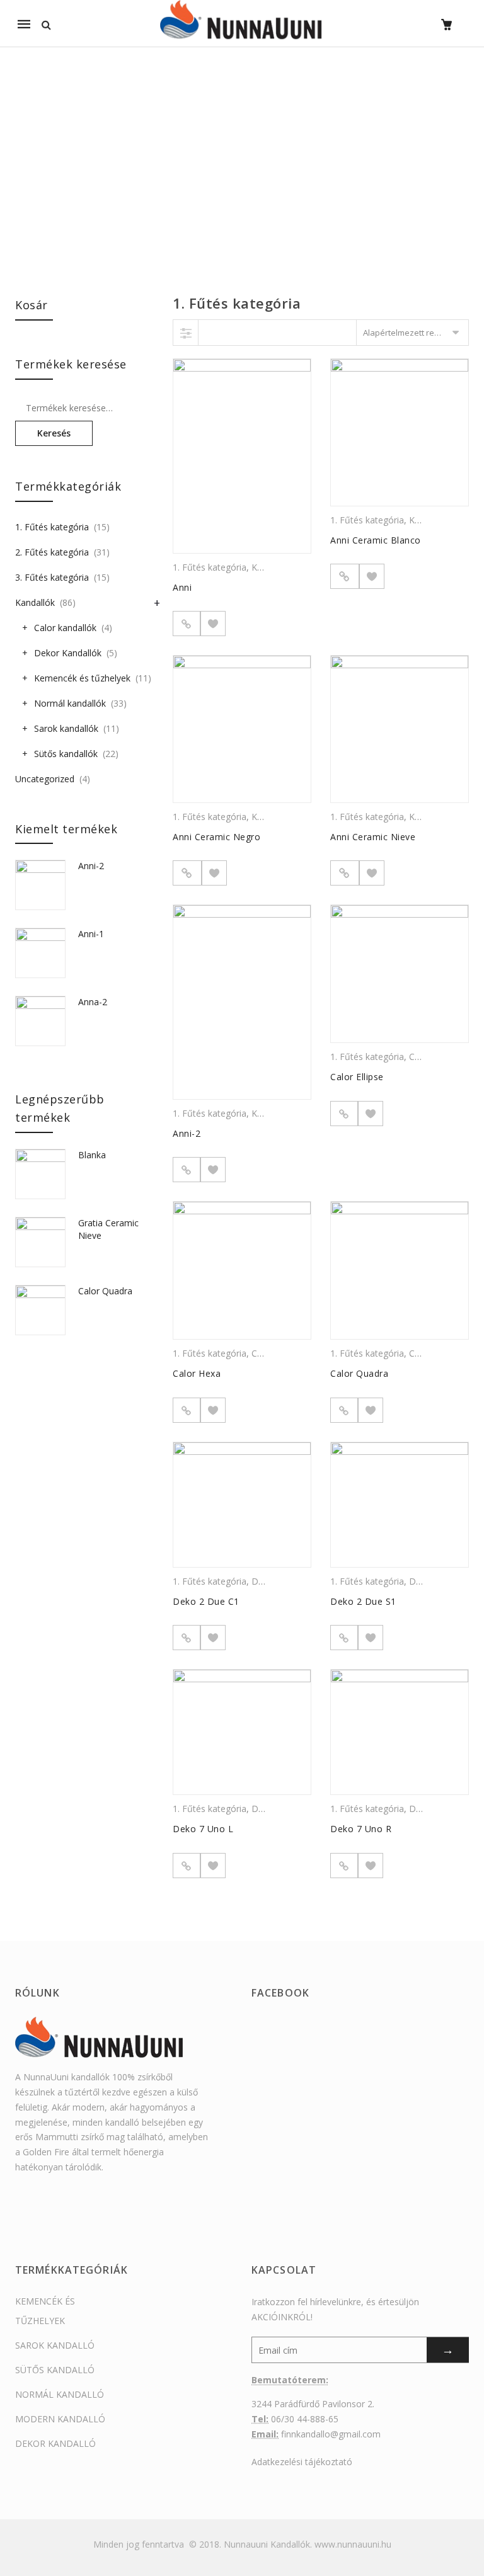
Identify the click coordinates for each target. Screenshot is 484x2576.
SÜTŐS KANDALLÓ (55, 2370)
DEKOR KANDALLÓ (55, 2443)
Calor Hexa (197, 1373)
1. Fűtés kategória (210, 567)
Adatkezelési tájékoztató (302, 2462)
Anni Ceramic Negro (216, 837)
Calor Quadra (359, 1373)
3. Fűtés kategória (52, 577)
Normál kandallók (70, 703)
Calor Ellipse (357, 1077)
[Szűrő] (186, 333)
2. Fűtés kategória (52, 552)
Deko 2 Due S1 (363, 1601)
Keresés (54, 433)
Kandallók (35, 602)
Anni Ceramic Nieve (373, 837)
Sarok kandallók (66, 728)
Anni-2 (187, 1133)
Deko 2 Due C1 (206, 1601)
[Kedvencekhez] (213, 624)
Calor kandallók (65, 628)
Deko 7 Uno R (361, 1829)
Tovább (345, 576)
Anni (182, 587)
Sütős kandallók (66, 754)
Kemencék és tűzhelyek (82, 678)
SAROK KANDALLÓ (55, 2345)
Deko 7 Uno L (203, 1829)
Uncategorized (45, 779)
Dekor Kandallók (68, 653)
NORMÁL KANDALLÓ (60, 2394)
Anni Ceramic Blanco (376, 540)
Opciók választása (187, 624)
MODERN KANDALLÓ (60, 2419)
